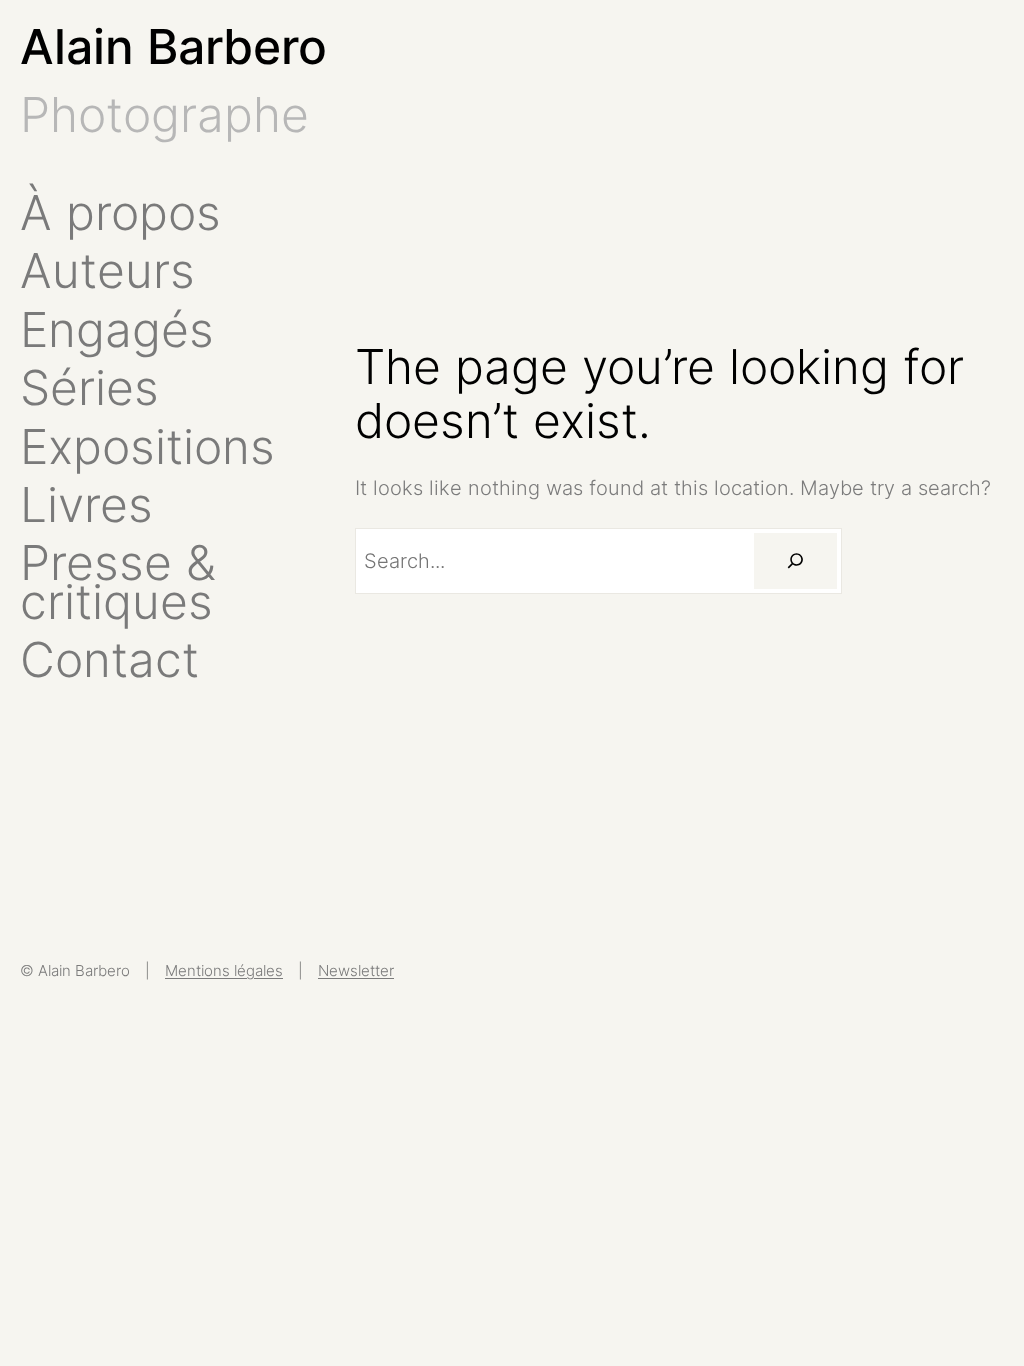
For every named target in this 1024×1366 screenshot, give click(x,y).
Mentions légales (224, 970)
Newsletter (356, 970)
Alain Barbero (173, 46)
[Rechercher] (795, 561)
